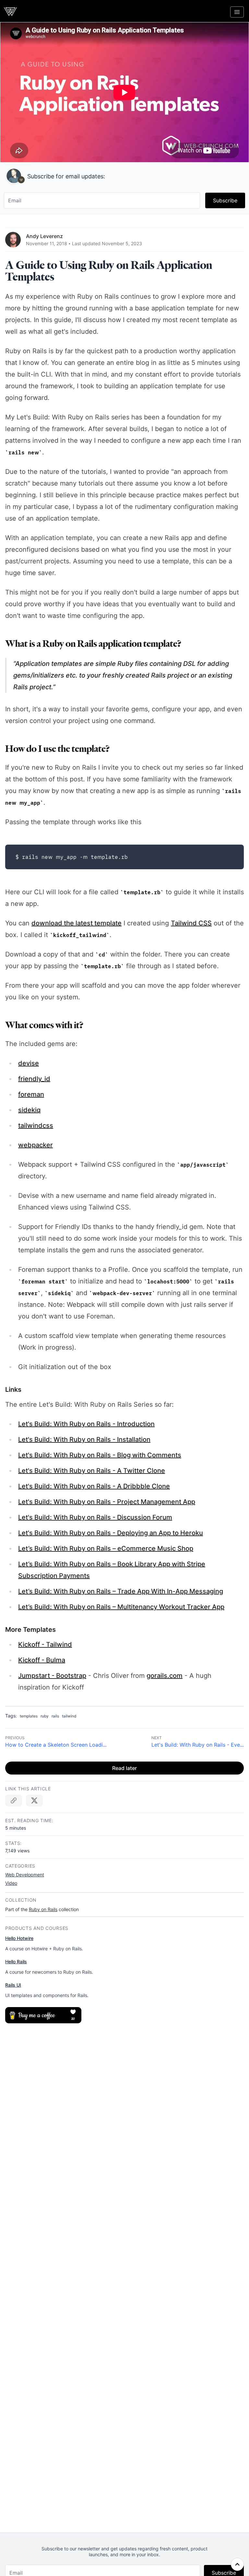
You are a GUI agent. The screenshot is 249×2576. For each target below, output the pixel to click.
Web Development (25, 1875)
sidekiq (29, 1110)
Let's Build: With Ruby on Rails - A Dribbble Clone (94, 1486)
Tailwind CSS (191, 923)
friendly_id (34, 1079)
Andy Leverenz (44, 236)
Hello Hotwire (19, 1938)
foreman (31, 1094)
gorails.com (165, 1676)
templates (29, 1716)
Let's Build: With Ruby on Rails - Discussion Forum (95, 1517)
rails (55, 1716)
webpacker (36, 1145)
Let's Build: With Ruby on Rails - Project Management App (107, 1502)
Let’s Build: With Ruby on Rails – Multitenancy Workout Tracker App (121, 1607)
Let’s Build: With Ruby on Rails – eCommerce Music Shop (106, 1548)
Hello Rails (16, 1962)
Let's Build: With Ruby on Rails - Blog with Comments (100, 1455)
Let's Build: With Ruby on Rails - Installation (84, 1439)
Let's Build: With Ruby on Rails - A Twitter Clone (92, 1471)
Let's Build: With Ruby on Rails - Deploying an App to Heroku (111, 1533)
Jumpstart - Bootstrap (52, 1676)
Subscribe (225, 200)
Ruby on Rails (43, 1909)
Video (11, 1883)
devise (29, 1063)
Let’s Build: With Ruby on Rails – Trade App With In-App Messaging (121, 1591)
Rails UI (13, 1985)
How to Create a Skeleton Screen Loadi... (56, 1745)
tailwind (69, 1716)
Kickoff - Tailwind (45, 1644)
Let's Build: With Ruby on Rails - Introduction (86, 1424)
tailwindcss (36, 1125)
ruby (45, 1716)
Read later (124, 1768)
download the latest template (77, 923)
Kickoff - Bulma (42, 1660)
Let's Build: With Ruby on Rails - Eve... (198, 1745)
